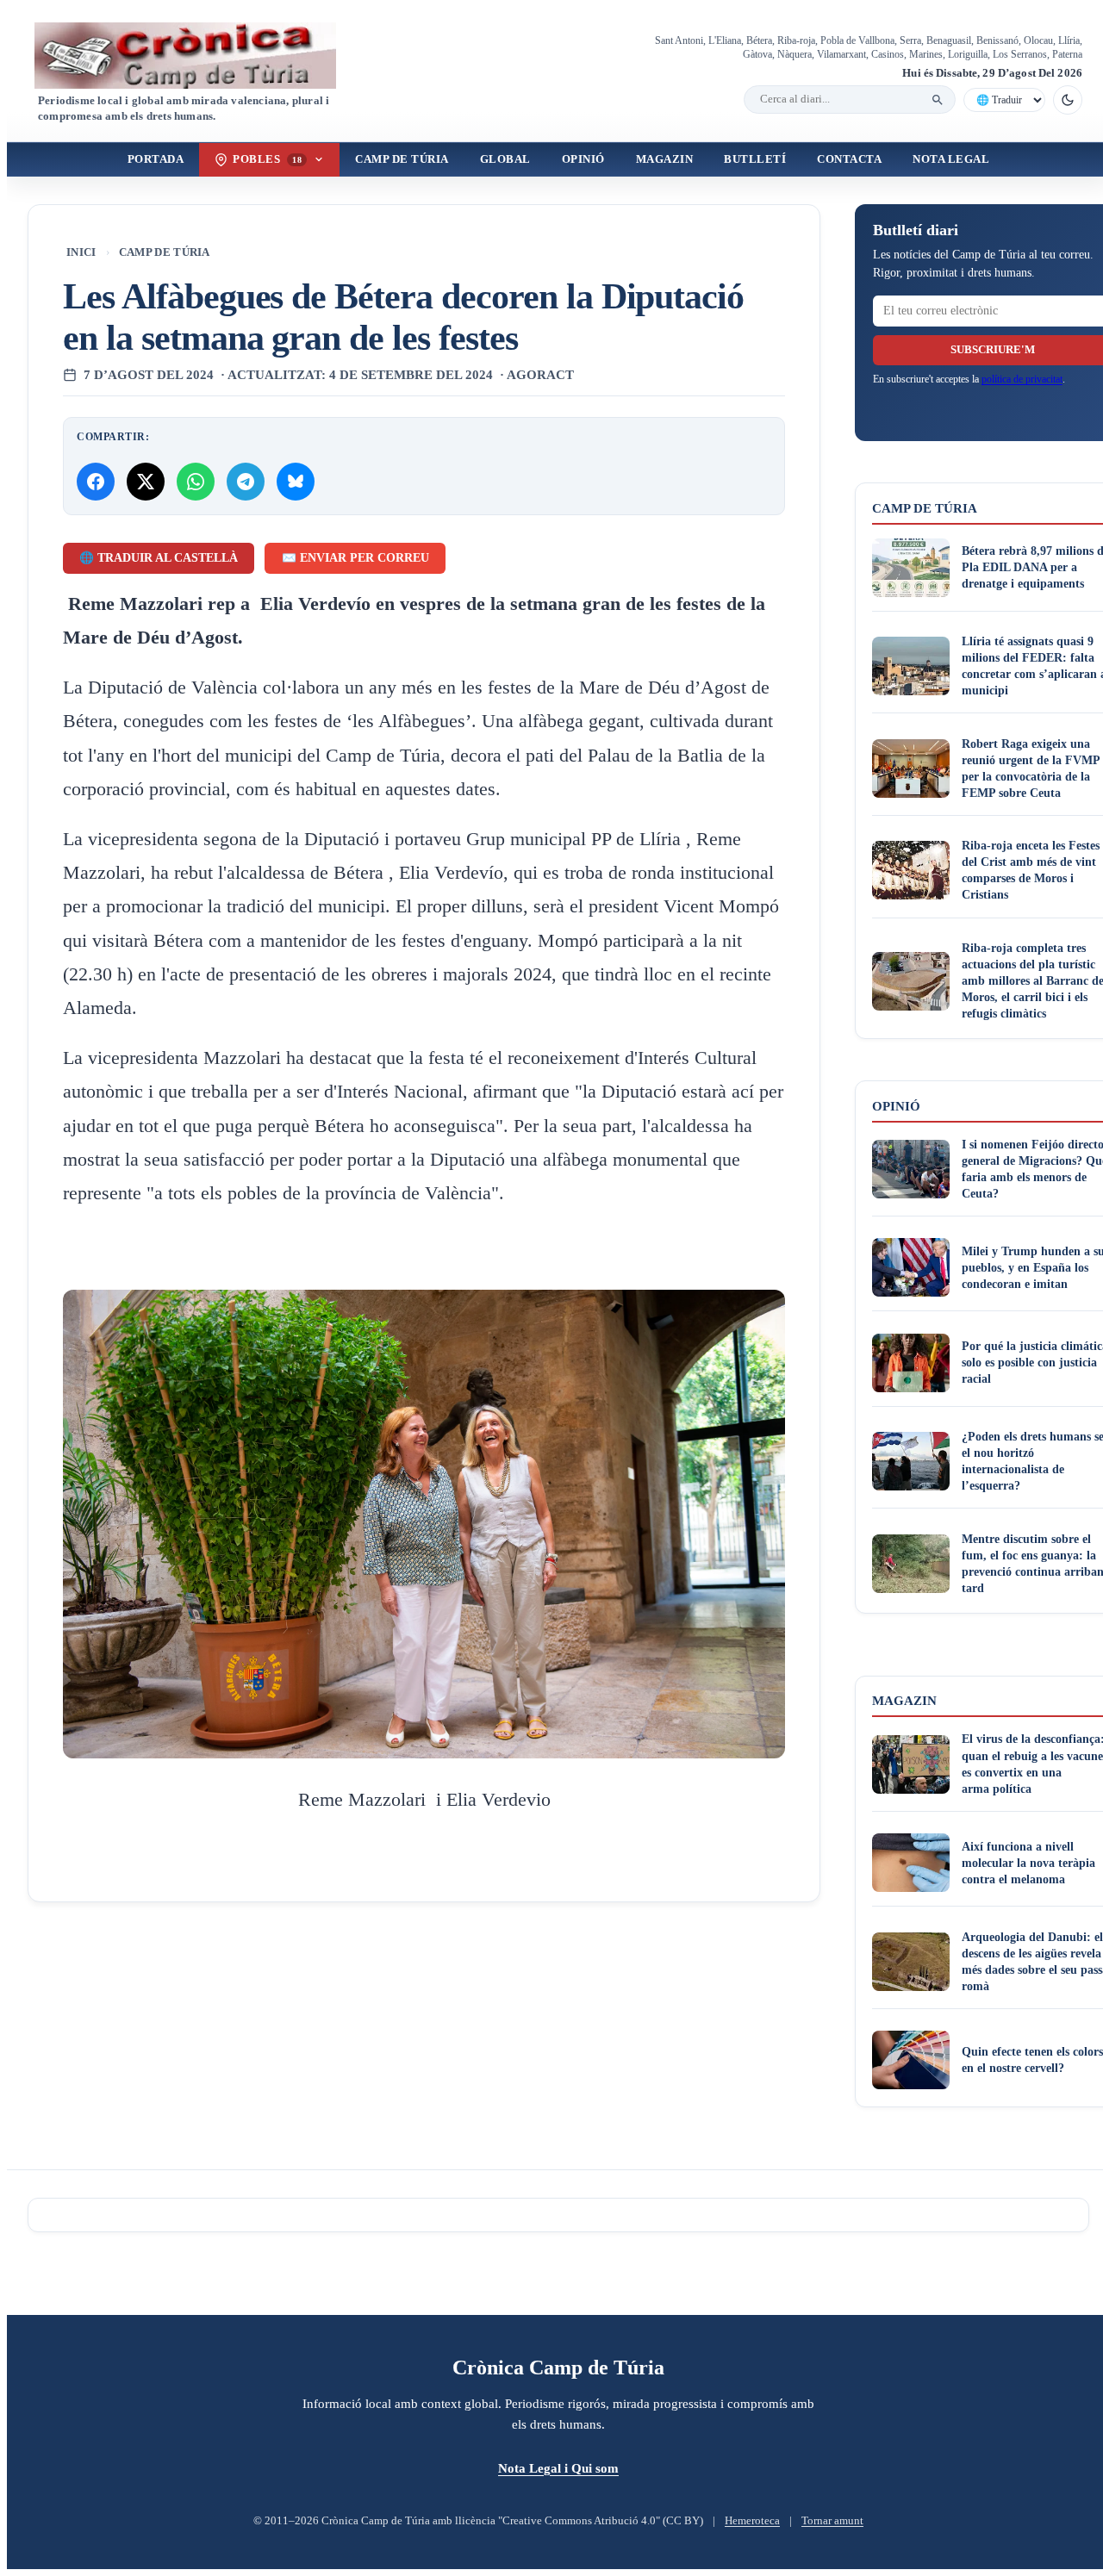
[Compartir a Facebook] (96, 482)
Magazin (665, 159)
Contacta (849, 159)
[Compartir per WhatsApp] (196, 482)
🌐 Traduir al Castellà (159, 558)
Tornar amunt (832, 2521)
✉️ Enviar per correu (355, 558)
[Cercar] (938, 100)
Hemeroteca (752, 2521)
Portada (156, 159)
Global (505, 159)
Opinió (583, 159)
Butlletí (755, 159)
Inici (81, 252)
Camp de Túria (402, 159)
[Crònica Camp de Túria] (200, 56)
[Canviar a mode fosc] (1068, 100)
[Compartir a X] (146, 482)
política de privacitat (1022, 379)
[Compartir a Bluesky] (296, 482)
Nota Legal (951, 159)
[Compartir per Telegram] (246, 482)
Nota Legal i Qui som (558, 2468)
